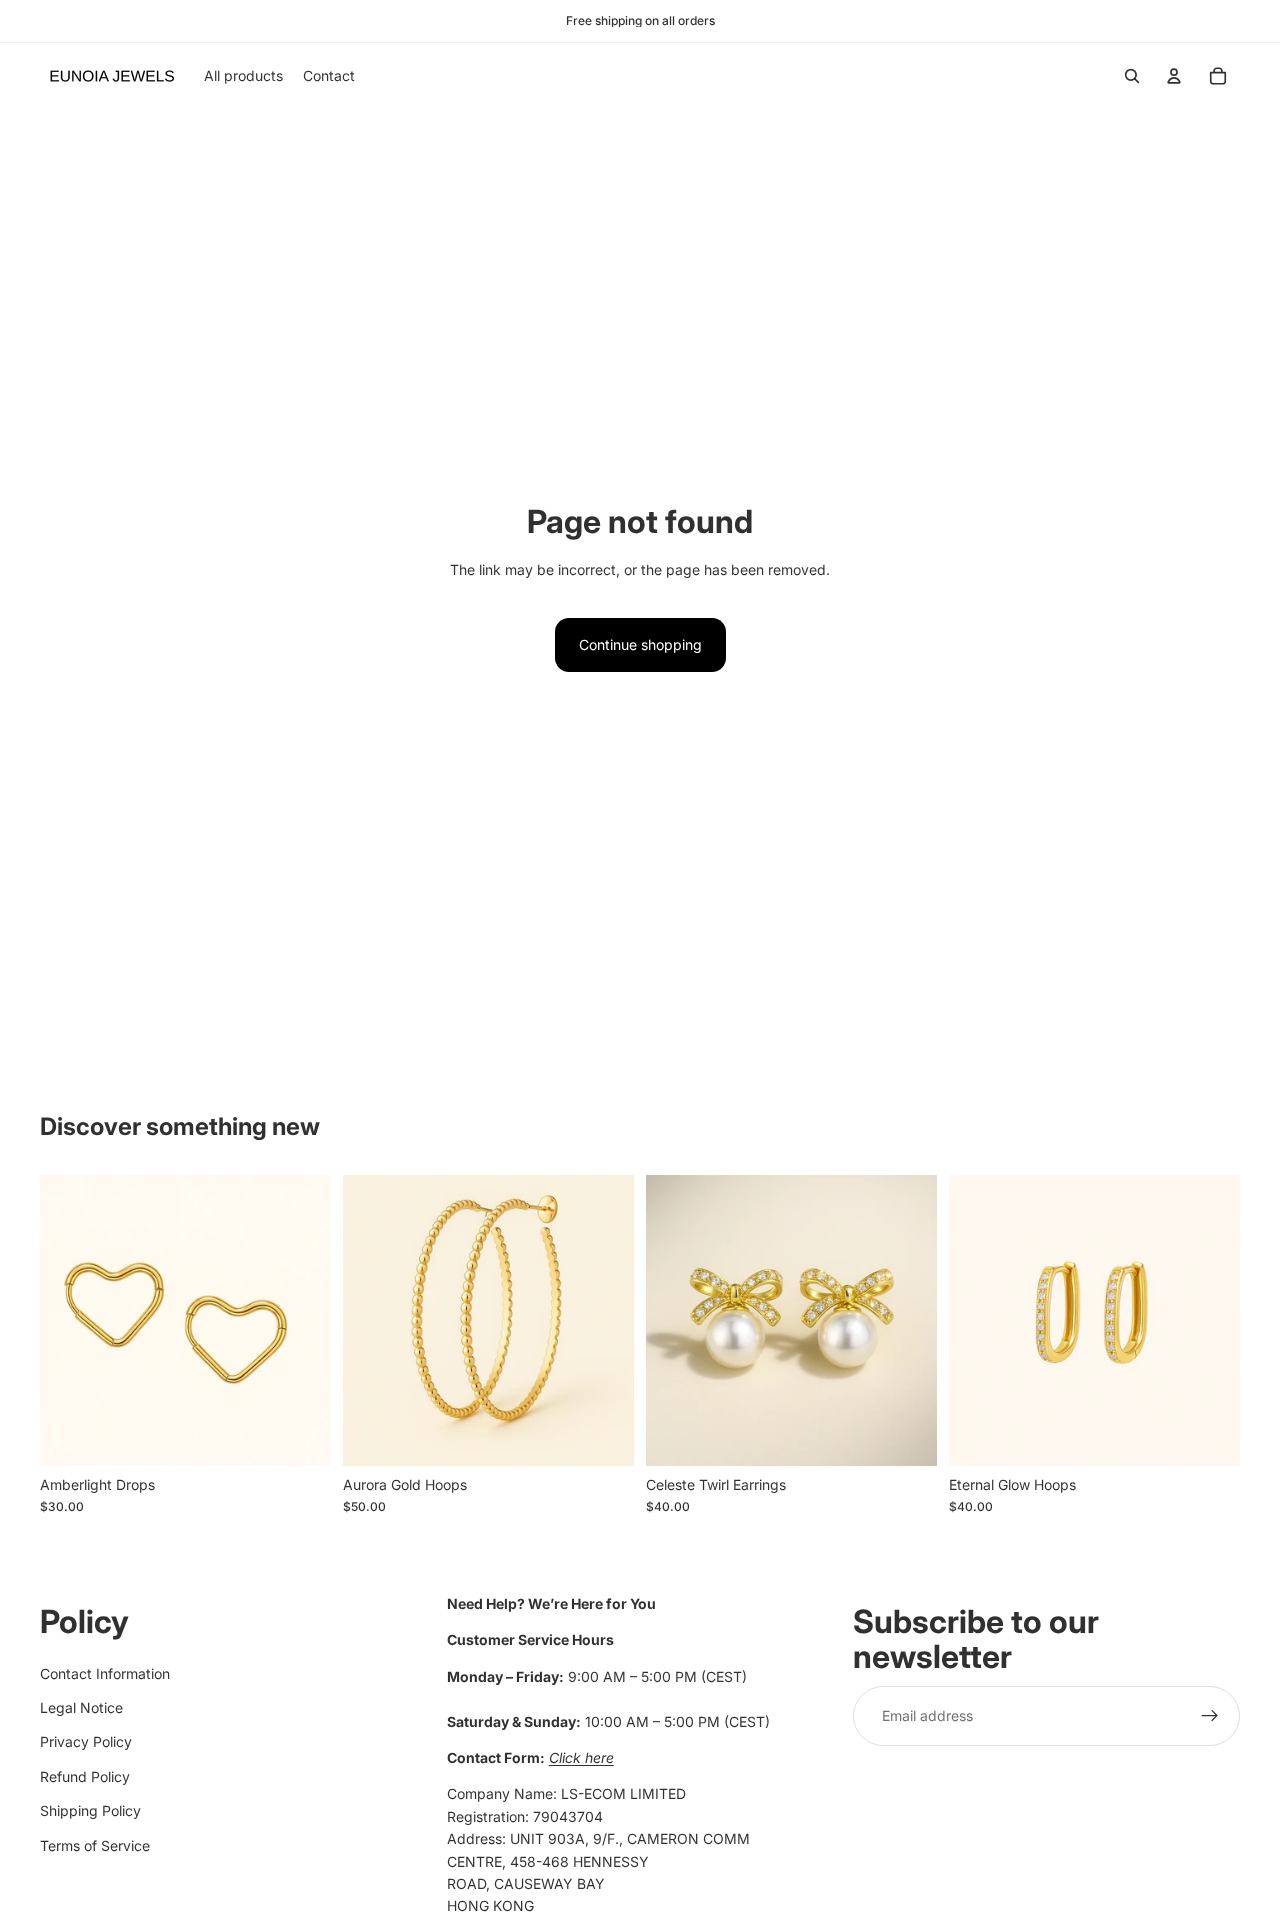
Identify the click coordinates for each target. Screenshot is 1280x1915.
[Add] (300, 1435)
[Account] (1174, 76)
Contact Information (105, 1672)
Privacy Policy (86, 1741)
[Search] (1132, 76)
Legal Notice (81, 1707)
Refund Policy (85, 1775)
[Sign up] (1210, 1715)
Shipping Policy (90, 1810)
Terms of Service (95, 1844)
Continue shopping (640, 644)
